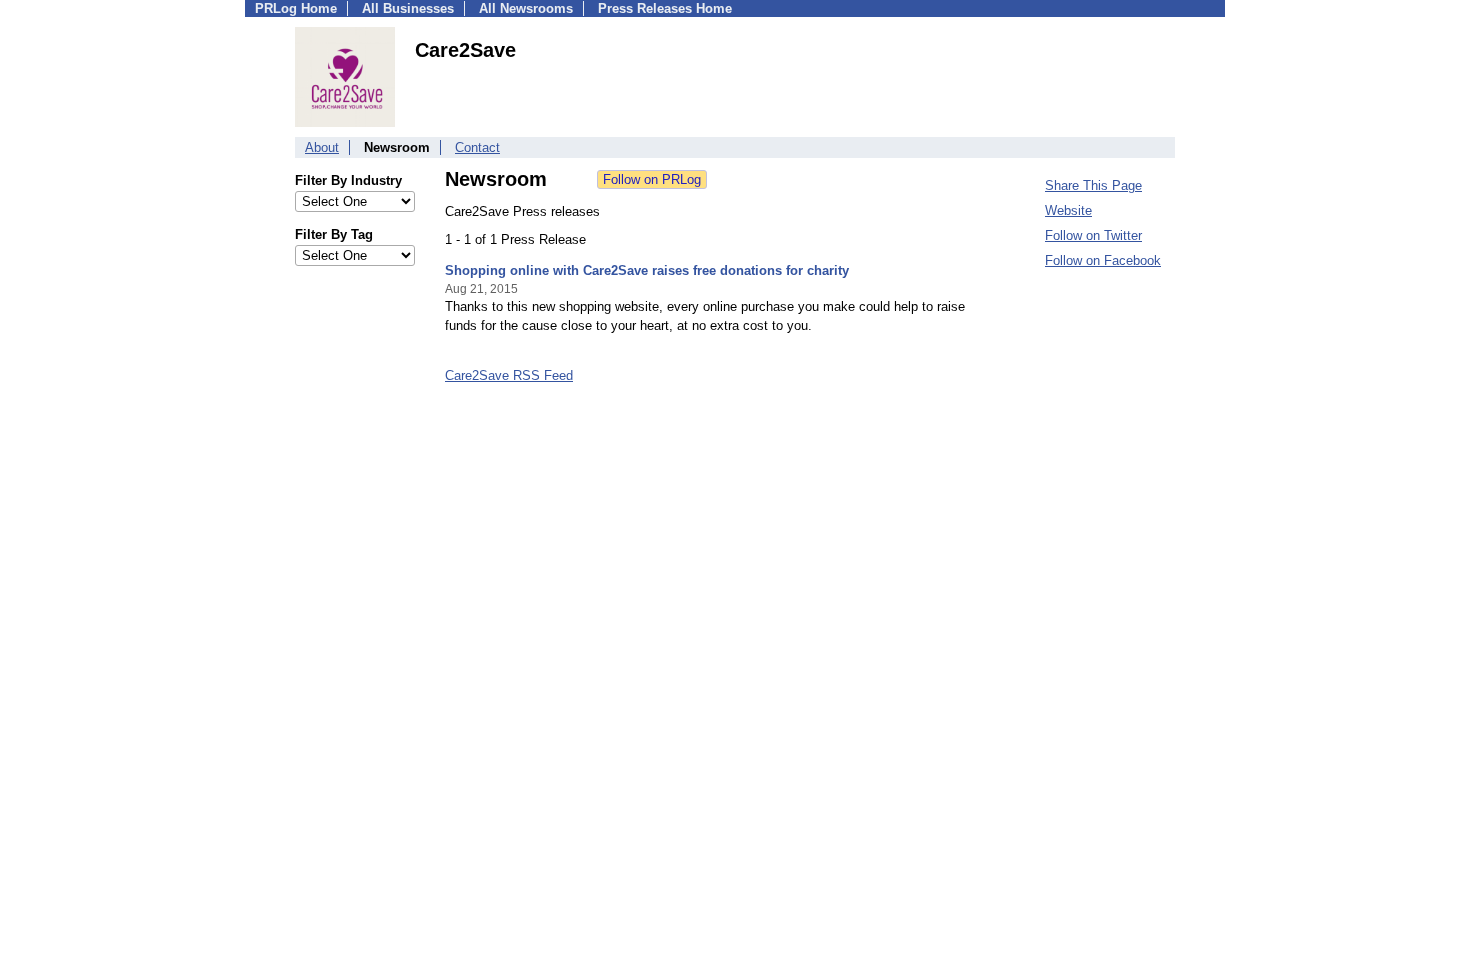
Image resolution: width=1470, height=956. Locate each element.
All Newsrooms (526, 8)
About (322, 147)
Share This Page (1093, 185)
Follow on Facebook (1103, 260)
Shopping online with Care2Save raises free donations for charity (647, 270)
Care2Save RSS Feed (509, 375)
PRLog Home (296, 8)
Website (1068, 210)
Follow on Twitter (1093, 235)
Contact (477, 147)
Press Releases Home (665, 8)
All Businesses (408, 8)
